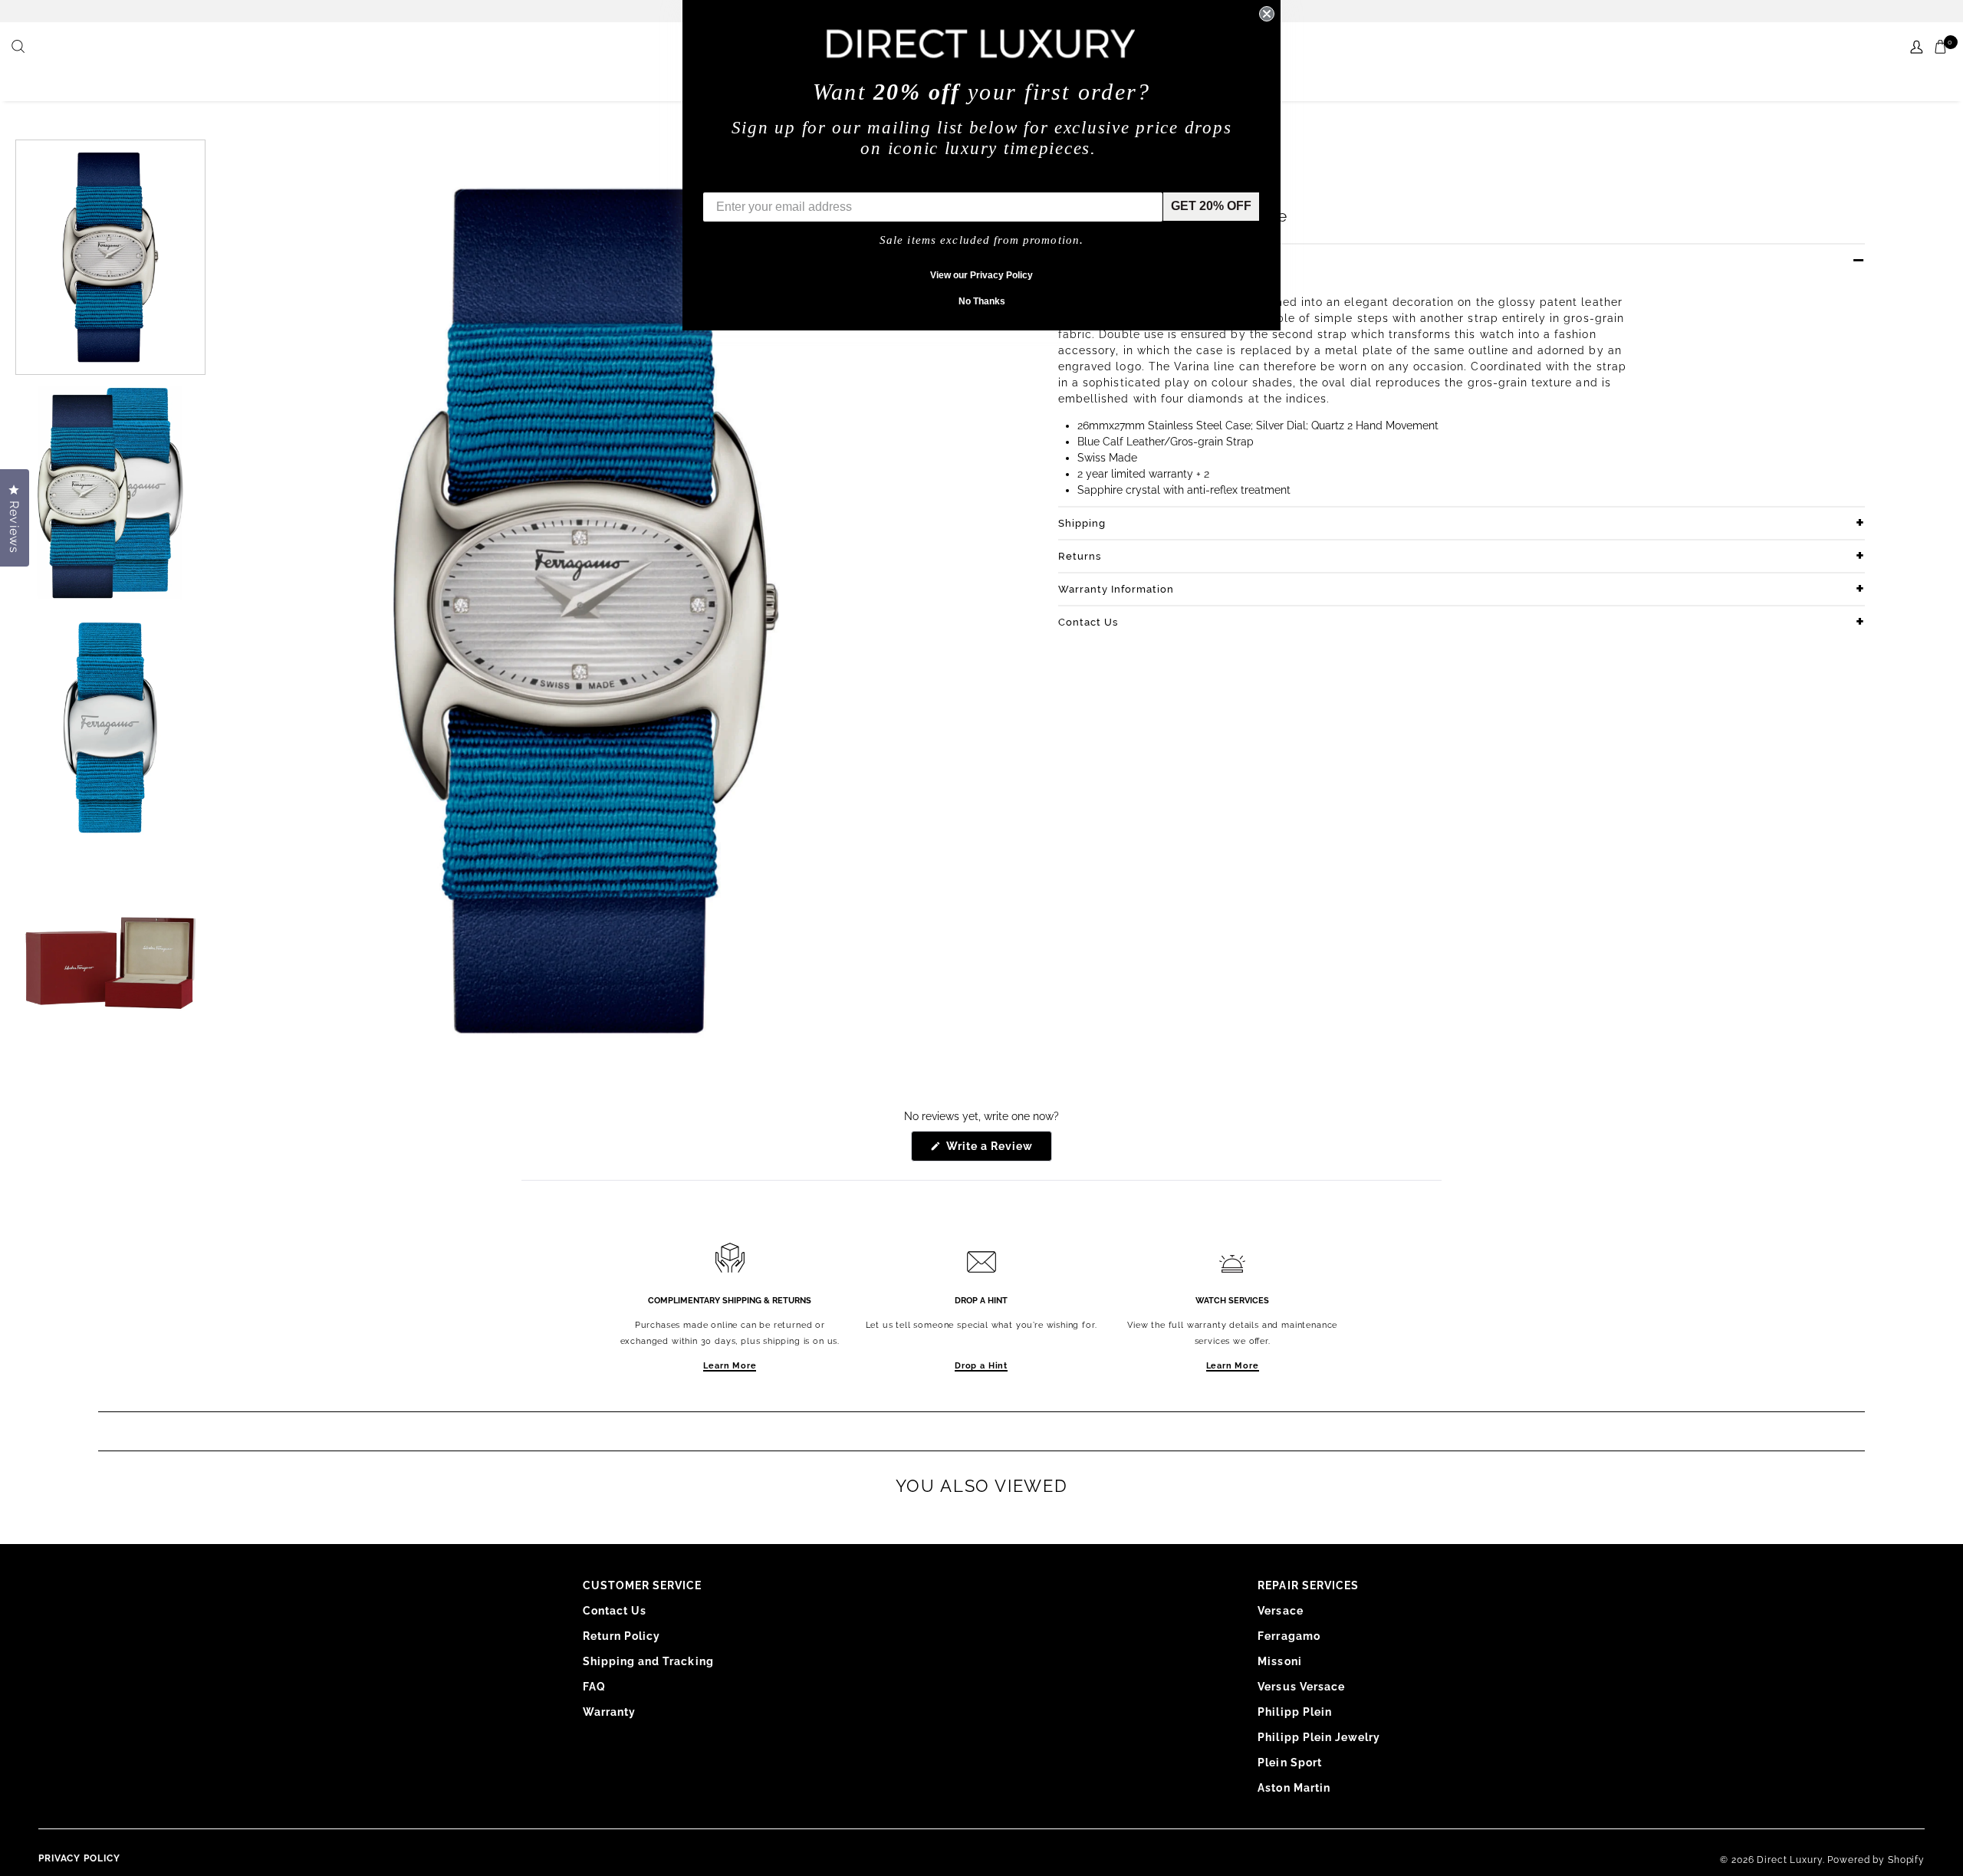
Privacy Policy (79, 1858)
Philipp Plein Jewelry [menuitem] (1319, 1737)
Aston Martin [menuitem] (1294, 1788)
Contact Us (1088, 622)
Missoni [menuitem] (1279, 1661)
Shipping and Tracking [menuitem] (648, 1661)
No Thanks (982, 301)
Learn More (730, 1366)
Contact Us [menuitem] (615, 1611)
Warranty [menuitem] (609, 1712)
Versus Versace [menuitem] (1301, 1687)
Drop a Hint (981, 1366)
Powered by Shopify (1876, 1860)
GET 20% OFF (1211, 206)
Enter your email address (776, 181)
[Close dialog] (1267, 14)
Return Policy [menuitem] (622, 1636)
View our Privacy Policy (981, 275)
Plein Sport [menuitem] (1290, 1763)
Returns (1080, 556)
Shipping (1082, 523)
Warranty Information (1116, 589)
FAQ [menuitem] (594, 1687)
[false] (20, 48)
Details (1077, 260)
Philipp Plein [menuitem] (1295, 1712)
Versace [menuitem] (1280, 1611)
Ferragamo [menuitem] (1289, 1636)
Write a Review (998, 1150)
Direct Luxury (1789, 1860)
